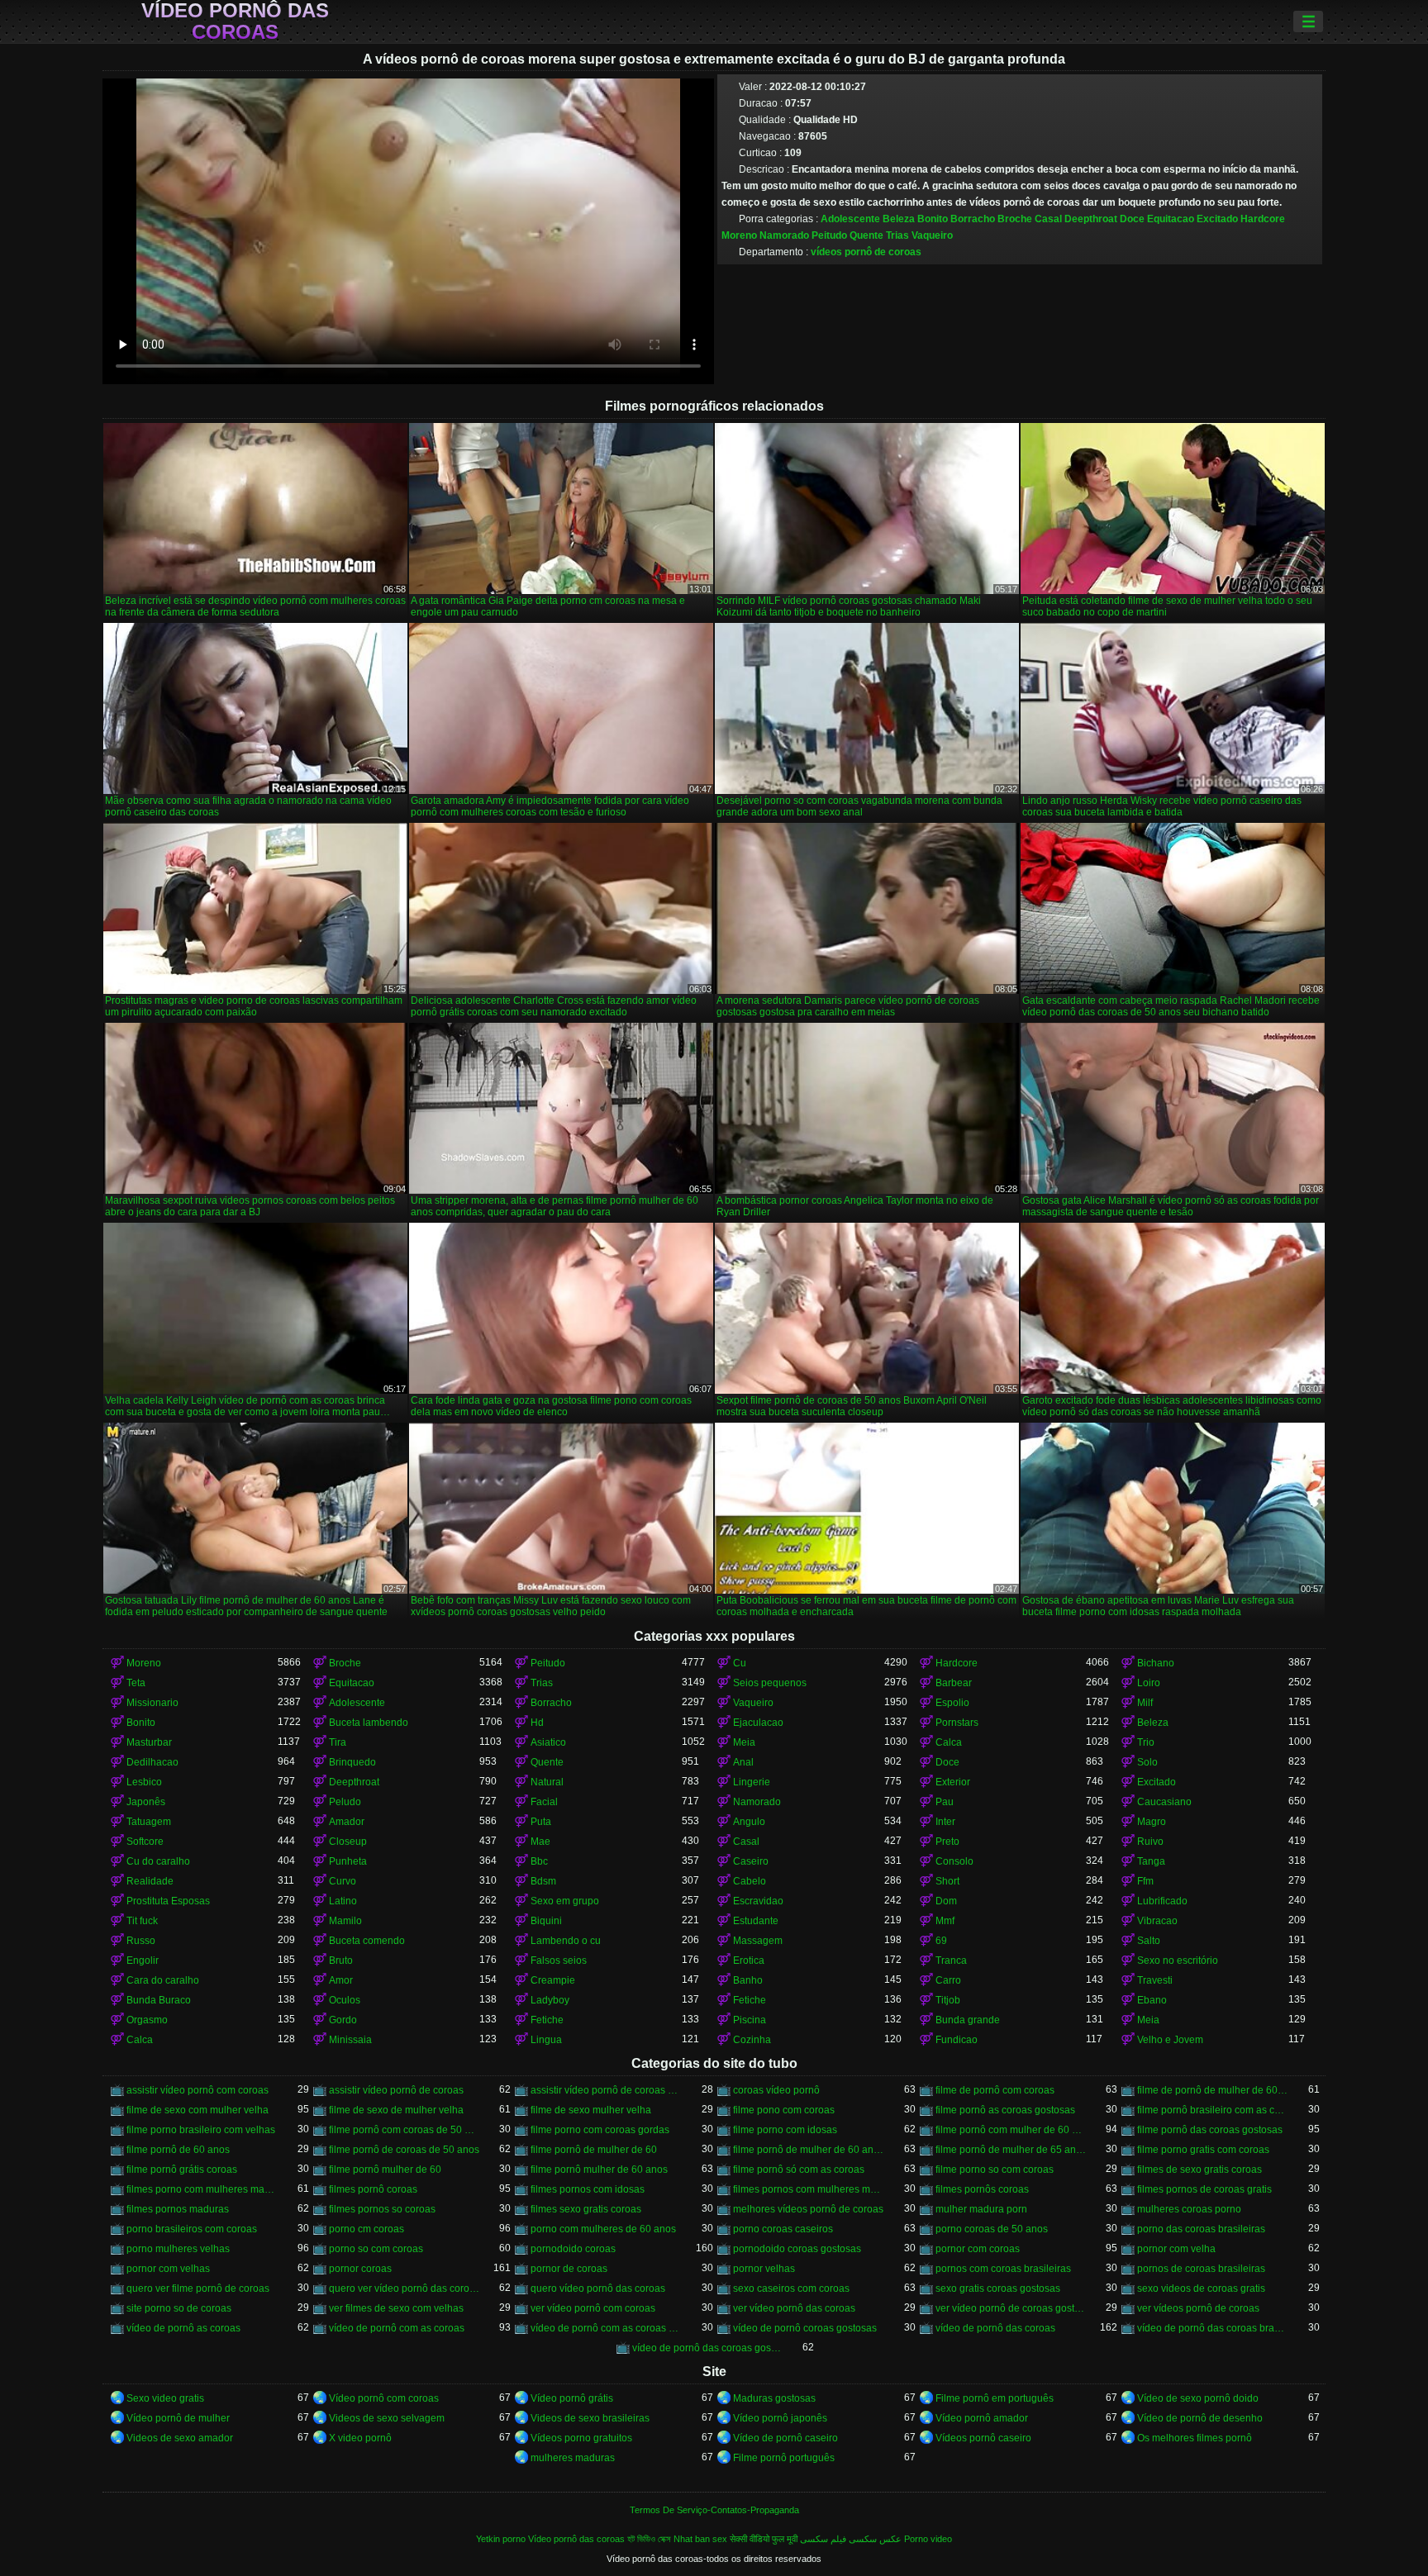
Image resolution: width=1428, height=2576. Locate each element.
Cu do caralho (158, 1861)
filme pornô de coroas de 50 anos (404, 2150)
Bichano (1156, 1663)
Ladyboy (550, 2000)
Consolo (954, 1861)
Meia (744, 1742)
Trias (897, 235)
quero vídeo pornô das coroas (598, 2288)
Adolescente (850, 219)
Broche (1015, 219)
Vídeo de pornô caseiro (785, 2438)
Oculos (345, 2000)
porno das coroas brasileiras (1201, 2229)
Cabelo (750, 1881)
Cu (740, 1663)
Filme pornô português (784, 2458)
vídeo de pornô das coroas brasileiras (1213, 2328)
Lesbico (144, 1782)
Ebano (1152, 2000)
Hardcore (1263, 219)
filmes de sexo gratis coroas (1200, 2170)
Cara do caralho (163, 1980)
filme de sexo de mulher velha (396, 2110)
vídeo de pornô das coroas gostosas (708, 2348)
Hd (537, 1723)
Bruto (341, 1961)
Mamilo (345, 1921)
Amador (347, 1822)
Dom (946, 1901)
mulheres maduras (573, 2458)
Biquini (546, 1921)
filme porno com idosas (785, 2130)
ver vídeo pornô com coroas (593, 2308)
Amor (341, 1980)
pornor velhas (764, 2269)
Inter (945, 1822)
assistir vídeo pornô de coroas (396, 2090)
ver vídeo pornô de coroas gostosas (1011, 2308)
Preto (947, 1842)
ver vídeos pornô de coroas (1198, 2308)
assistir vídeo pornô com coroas (198, 2090)
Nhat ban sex (700, 2539)
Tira (338, 1742)
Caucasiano (1164, 1802)
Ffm (1145, 1881)
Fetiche (750, 2000)
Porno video (928, 2539)
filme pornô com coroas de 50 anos (405, 2130)
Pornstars (957, 1723)
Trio (1146, 1742)
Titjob (948, 2000)
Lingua (546, 2040)
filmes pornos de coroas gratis (1204, 2189)
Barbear (954, 1683)
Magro (1152, 1822)
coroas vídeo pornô (776, 2090)
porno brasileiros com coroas (192, 2229)
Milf (1145, 1703)
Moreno (739, 235)
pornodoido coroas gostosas (797, 2249)
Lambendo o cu (566, 1941)
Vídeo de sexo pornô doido (1198, 2398)
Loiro (1149, 1683)
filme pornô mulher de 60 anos (599, 2170)
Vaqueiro (932, 235)
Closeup (348, 1842)
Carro (948, 1980)
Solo (1147, 1762)
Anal (743, 1762)
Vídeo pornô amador (982, 2418)
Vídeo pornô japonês (780, 2418)
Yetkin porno (501, 2539)
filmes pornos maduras (178, 2209)
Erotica (749, 1961)
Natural (547, 1782)
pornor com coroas (978, 2249)
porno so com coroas (376, 2249)
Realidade (150, 1881)
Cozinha (752, 2040)
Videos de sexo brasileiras (590, 2418)
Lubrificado (1162, 1901)
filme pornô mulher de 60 (385, 2170)
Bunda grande (968, 2020)
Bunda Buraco (159, 2000)
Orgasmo (147, 2020)
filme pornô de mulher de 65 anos (1011, 2150)
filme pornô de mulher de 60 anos (809, 2150)
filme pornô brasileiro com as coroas (1213, 2110)
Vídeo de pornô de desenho (1200, 2418)
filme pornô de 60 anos (178, 2150)
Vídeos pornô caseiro (983, 2438)
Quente (866, 235)
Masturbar (149, 1742)
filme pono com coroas (784, 2110)
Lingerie (752, 1782)
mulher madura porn (981, 2209)
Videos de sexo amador (180, 2438)
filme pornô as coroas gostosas (1005, 2110)
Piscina (750, 2020)
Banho (748, 1980)
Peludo (345, 1802)
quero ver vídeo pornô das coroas (405, 2288)
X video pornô (360, 2438)
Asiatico (548, 1742)
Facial (544, 1802)
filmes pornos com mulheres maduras (809, 2189)
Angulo (749, 1822)
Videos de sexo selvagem (387, 2418)
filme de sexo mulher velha (591, 2110)
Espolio (952, 1703)
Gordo (343, 2020)
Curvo (343, 1881)
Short (947, 1881)
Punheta (348, 1861)
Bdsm (543, 1881)
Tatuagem (149, 1822)
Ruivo (1150, 1842)
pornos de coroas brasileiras (1201, 2269)
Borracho (973, 219)
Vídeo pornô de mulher (178, 2418)
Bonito (933, 219)
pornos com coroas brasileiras (1003, 2269)
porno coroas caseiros (783, 2229)
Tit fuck (142, 1921)
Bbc (539, 1861)
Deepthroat (1091, 219)
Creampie (553, 1980)
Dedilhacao (152, 1762)
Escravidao (758, 1901)
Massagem (758, 1941)
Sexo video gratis (165, 2398)
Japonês (146, 1802)
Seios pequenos (770, 1683)
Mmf (945, 1921)
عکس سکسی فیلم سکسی (851, 2539)
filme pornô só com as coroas (799, 2170)
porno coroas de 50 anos (992, 2229)
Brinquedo (352, 1762)
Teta (136, 1683)
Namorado (784, 235)
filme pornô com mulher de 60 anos (1011, 2130)
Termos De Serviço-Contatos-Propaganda (714, 2510)
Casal (1048, 219)
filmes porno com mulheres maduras (202, 2189)
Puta (541, 1822)
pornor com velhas (168, 2269)
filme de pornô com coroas (995, 2090)
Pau (945, 1802)
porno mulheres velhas (178, 2249)
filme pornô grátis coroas (182, 2170)
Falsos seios (559, 1961)
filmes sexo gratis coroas (586, 2209)
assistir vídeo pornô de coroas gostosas (606, 2090)
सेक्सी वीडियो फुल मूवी (764, 2539)
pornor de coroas (569, 2269)
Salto (1149, 1941)
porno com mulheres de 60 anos (603, 2229)
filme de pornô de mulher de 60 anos (1213, 2090)
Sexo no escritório (1178, 1961)
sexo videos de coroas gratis (1201, 2288)
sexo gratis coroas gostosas (998, 2288)
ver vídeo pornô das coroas (794, 2308)
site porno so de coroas (179, 2308)
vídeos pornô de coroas (866, 252)
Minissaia (350, 2040)
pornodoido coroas (573, 2249)
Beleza (899, 219)
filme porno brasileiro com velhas (201, 2130)
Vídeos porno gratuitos (581, 2438)
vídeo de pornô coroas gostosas (805, 2328)
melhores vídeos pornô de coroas (808, 2209)
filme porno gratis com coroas (1203, 2150)
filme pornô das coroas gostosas (1210, 2130)
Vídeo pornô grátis (572, 2398)
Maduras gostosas (774, 2398)
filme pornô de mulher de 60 (594, 2150)
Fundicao (957, 2040)
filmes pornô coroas (373, 2189)
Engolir (143, 1961)
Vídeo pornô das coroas (235, 21)
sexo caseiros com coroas (791, 2288)
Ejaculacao (758, 1723)
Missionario (152, 1703)
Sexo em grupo (565, 1901)
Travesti (1155, 1980)
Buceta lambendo (369, 1723)
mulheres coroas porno (1189, 2209)
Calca (949, 1742)
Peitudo (829, 235)
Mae (540, 1842)
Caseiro (751, 1861)
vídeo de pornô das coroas (995, 2328)
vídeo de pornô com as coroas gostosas (606, 2328)
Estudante (756, 1921)
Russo (141, 1941)
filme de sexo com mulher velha (198, 2110)
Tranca (951, 1961)
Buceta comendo (367, 1941)
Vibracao (1157, 1921)
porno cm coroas (367, 2229)
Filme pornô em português (995, 2398)
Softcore (145, 1842)
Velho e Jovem (1170, 2040)
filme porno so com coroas (995, 2170)
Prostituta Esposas (168, 1901)
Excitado (1217, 219)
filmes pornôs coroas (982, 2189)
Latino (343, 1901)
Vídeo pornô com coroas (384, 2398)
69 (941, 1941)
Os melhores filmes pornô (1195, 2438)
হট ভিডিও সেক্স (649, 2539)
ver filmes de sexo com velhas (396, 2308)
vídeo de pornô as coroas (183, 2328)
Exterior (953, 1782)
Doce (1132, 219)
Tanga (1151, 1861)
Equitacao (1171, 219)
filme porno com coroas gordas (600, 2130)
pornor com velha (1176, 2249)
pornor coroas (360, 2269)
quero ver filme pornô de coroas (198, 2288)
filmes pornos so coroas (382, 2209)
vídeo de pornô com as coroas (397, 2328)
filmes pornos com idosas (588, 2189)
